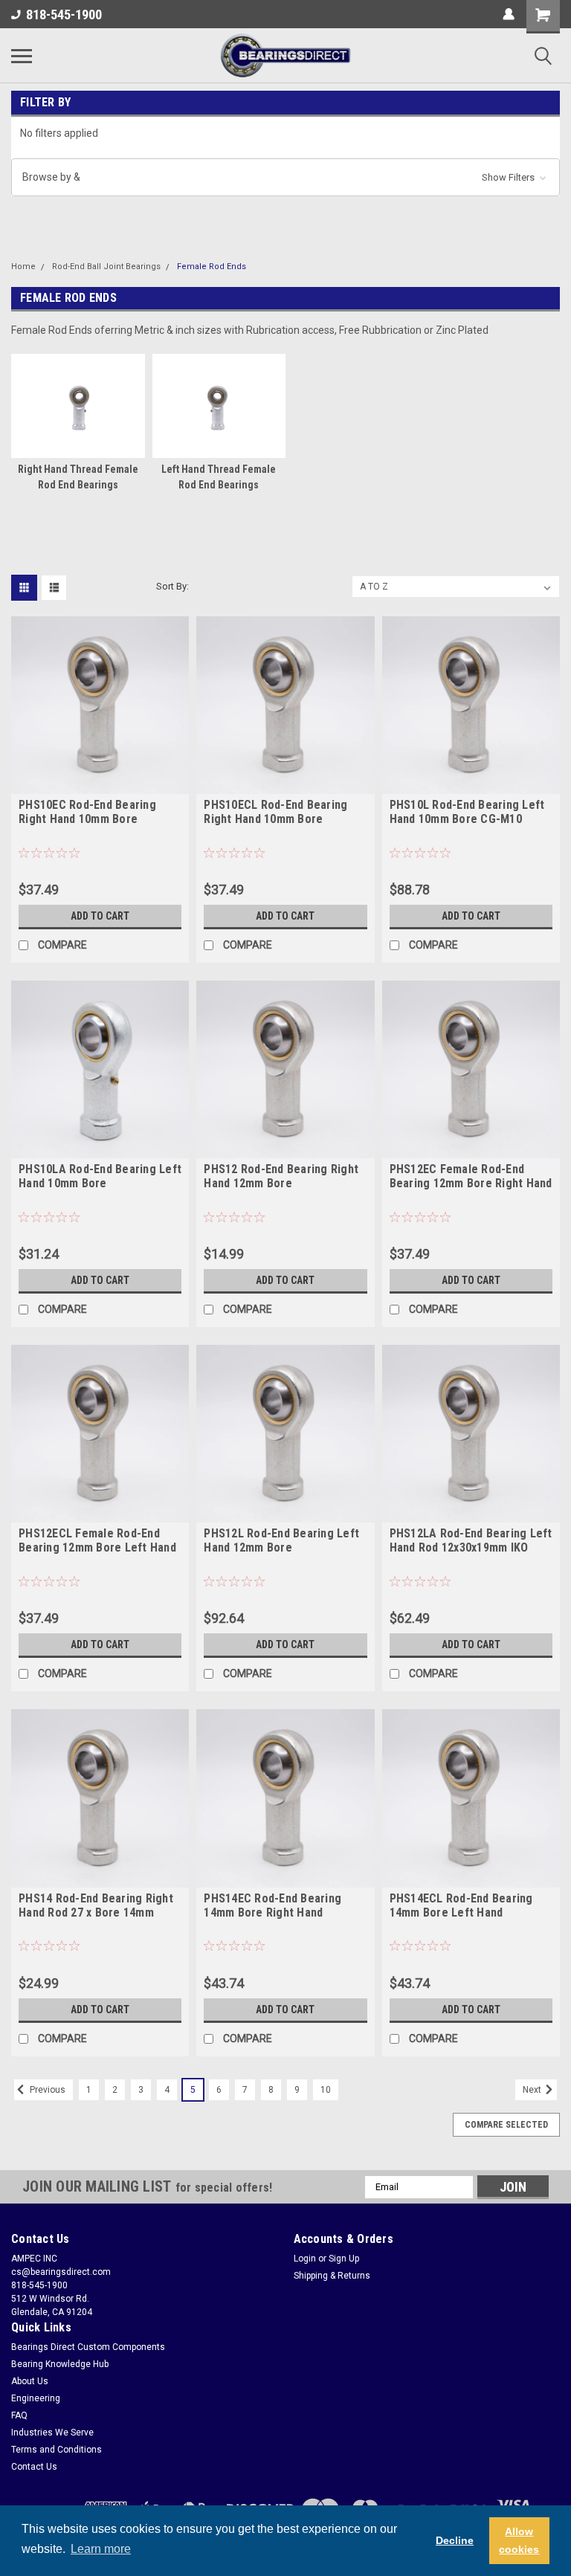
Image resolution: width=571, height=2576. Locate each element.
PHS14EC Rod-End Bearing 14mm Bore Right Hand (272, 1905)
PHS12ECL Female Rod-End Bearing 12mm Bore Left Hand (97, 1540)
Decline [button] (455, 2540)
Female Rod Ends (212, 267)
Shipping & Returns (332, 2276)
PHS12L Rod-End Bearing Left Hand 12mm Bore (281, 1540)
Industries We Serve (52, 2433)
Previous (46, 2090)
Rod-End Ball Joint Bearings (106, 267)
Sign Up (344, 2259)
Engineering (36, 2398)
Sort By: (172, 586)
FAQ (19, 2415)
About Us (30, 2381)
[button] (285, 177)
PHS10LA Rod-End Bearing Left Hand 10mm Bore (100, 1176)
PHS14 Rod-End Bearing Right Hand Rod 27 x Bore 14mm (96, 1905)
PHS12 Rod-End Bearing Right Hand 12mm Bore (281, 1176)
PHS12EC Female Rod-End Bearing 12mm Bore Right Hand (471, 1176)
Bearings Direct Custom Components (88, 2347)
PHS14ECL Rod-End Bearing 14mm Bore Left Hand (461, 1905)
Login (305, 2259)
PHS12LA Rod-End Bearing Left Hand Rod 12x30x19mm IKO (471, 1540)
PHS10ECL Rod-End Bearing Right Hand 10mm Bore (275, 812)
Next (533, 2090)
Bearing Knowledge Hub (60, 2364)
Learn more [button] (101, 2549)
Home (23, 267)
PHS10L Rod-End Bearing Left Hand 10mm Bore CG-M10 (467, 812)
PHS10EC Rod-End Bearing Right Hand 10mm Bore (87, 812)
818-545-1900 (64, 14)
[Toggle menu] (22, 56)
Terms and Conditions (57, 2450)
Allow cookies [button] (519, 2540)
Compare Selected (506, 2125)
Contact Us (34, 2467)
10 (326, 2090)
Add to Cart (100, 916)
